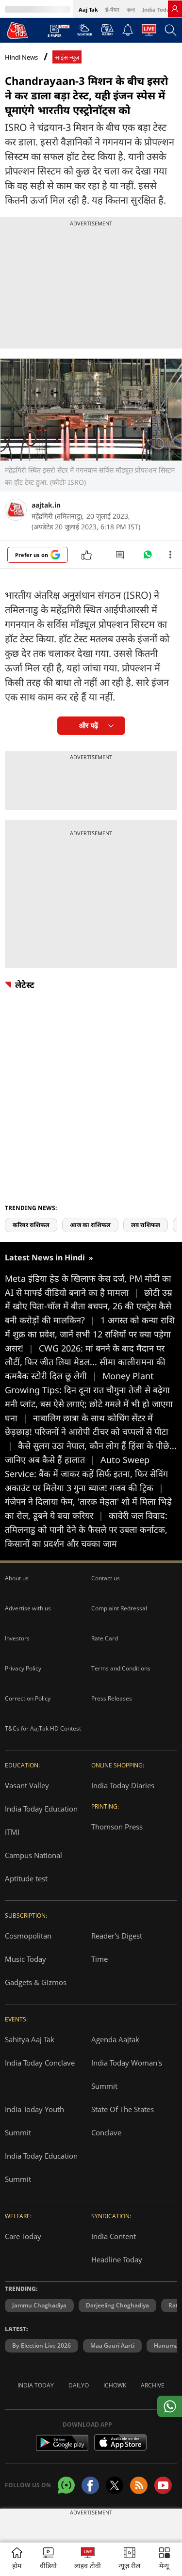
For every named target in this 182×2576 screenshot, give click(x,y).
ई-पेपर (112, 9)
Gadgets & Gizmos (36, 1982)
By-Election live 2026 (41, 2345)
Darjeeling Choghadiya (117, 2305)
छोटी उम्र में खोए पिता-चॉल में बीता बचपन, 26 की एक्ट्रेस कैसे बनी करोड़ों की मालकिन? (89, 1306)
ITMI (12, 1832)
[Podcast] (107, 30)
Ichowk (115, 2385)
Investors (17, 1638)
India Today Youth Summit (34, 2121)
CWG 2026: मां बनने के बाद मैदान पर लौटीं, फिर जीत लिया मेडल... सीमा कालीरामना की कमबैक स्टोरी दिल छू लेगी (85, 1362)
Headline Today (117, 2259)
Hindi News (21, 57)
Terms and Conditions (121, 1668)
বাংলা (131, 9)
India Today (157, 9)
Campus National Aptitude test (33, 1867)
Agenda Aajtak (115, 2039)
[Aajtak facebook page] (90, 2485)
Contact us (106, 1578)
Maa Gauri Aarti (112, 2345)
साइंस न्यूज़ (67, 57)
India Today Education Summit (41, 2167)
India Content (114, 2236)
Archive (153, 2385)
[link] (175, 9)
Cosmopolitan (28, 1936)
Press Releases (112, 1698)
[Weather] (85, 32)
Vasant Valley (27, 1785)
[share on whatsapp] (170, 2406)
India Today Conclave (40, 2063)
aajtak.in (46, 505)
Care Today (23, 2236)
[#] (148, 557)
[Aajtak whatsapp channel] (66, 2485)
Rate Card (105, 1638)
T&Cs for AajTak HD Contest (43, 1728)
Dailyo (79, 2385)
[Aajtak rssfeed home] (139, 2485)
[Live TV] (149, 32)
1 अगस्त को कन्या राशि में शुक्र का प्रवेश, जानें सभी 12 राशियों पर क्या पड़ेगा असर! (90, 1334)
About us (17, 1578)
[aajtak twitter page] (115, 2485)
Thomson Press (117, 1827)
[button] (164, 2559)
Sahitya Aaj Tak (30, 2039)
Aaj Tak (88, 9)
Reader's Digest (117, 1936)
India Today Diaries (123, 1785)
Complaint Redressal (119, 1608)
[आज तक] (17, 30)
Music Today (25, 1959)
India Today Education (41, 1809)
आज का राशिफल (90, 1225)
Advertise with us (28, 1608)
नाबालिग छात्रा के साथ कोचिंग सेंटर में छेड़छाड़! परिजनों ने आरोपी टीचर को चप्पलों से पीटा (87, 1432)
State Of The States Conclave (123, 2121)
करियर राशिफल (31, 1225)
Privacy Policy (23, 1668)
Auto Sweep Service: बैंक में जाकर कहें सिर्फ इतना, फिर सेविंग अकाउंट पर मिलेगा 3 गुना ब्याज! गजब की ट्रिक (86, 1474)
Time (99, 1959)
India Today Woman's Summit (127, 2074)
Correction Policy (28, 1698)
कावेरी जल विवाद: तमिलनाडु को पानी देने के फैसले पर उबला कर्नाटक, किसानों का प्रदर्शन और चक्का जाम (86, 1529)
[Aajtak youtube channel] (163, 2485)
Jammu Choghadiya (39, 2305)
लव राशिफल (146, 1225)
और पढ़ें (89, 725)
